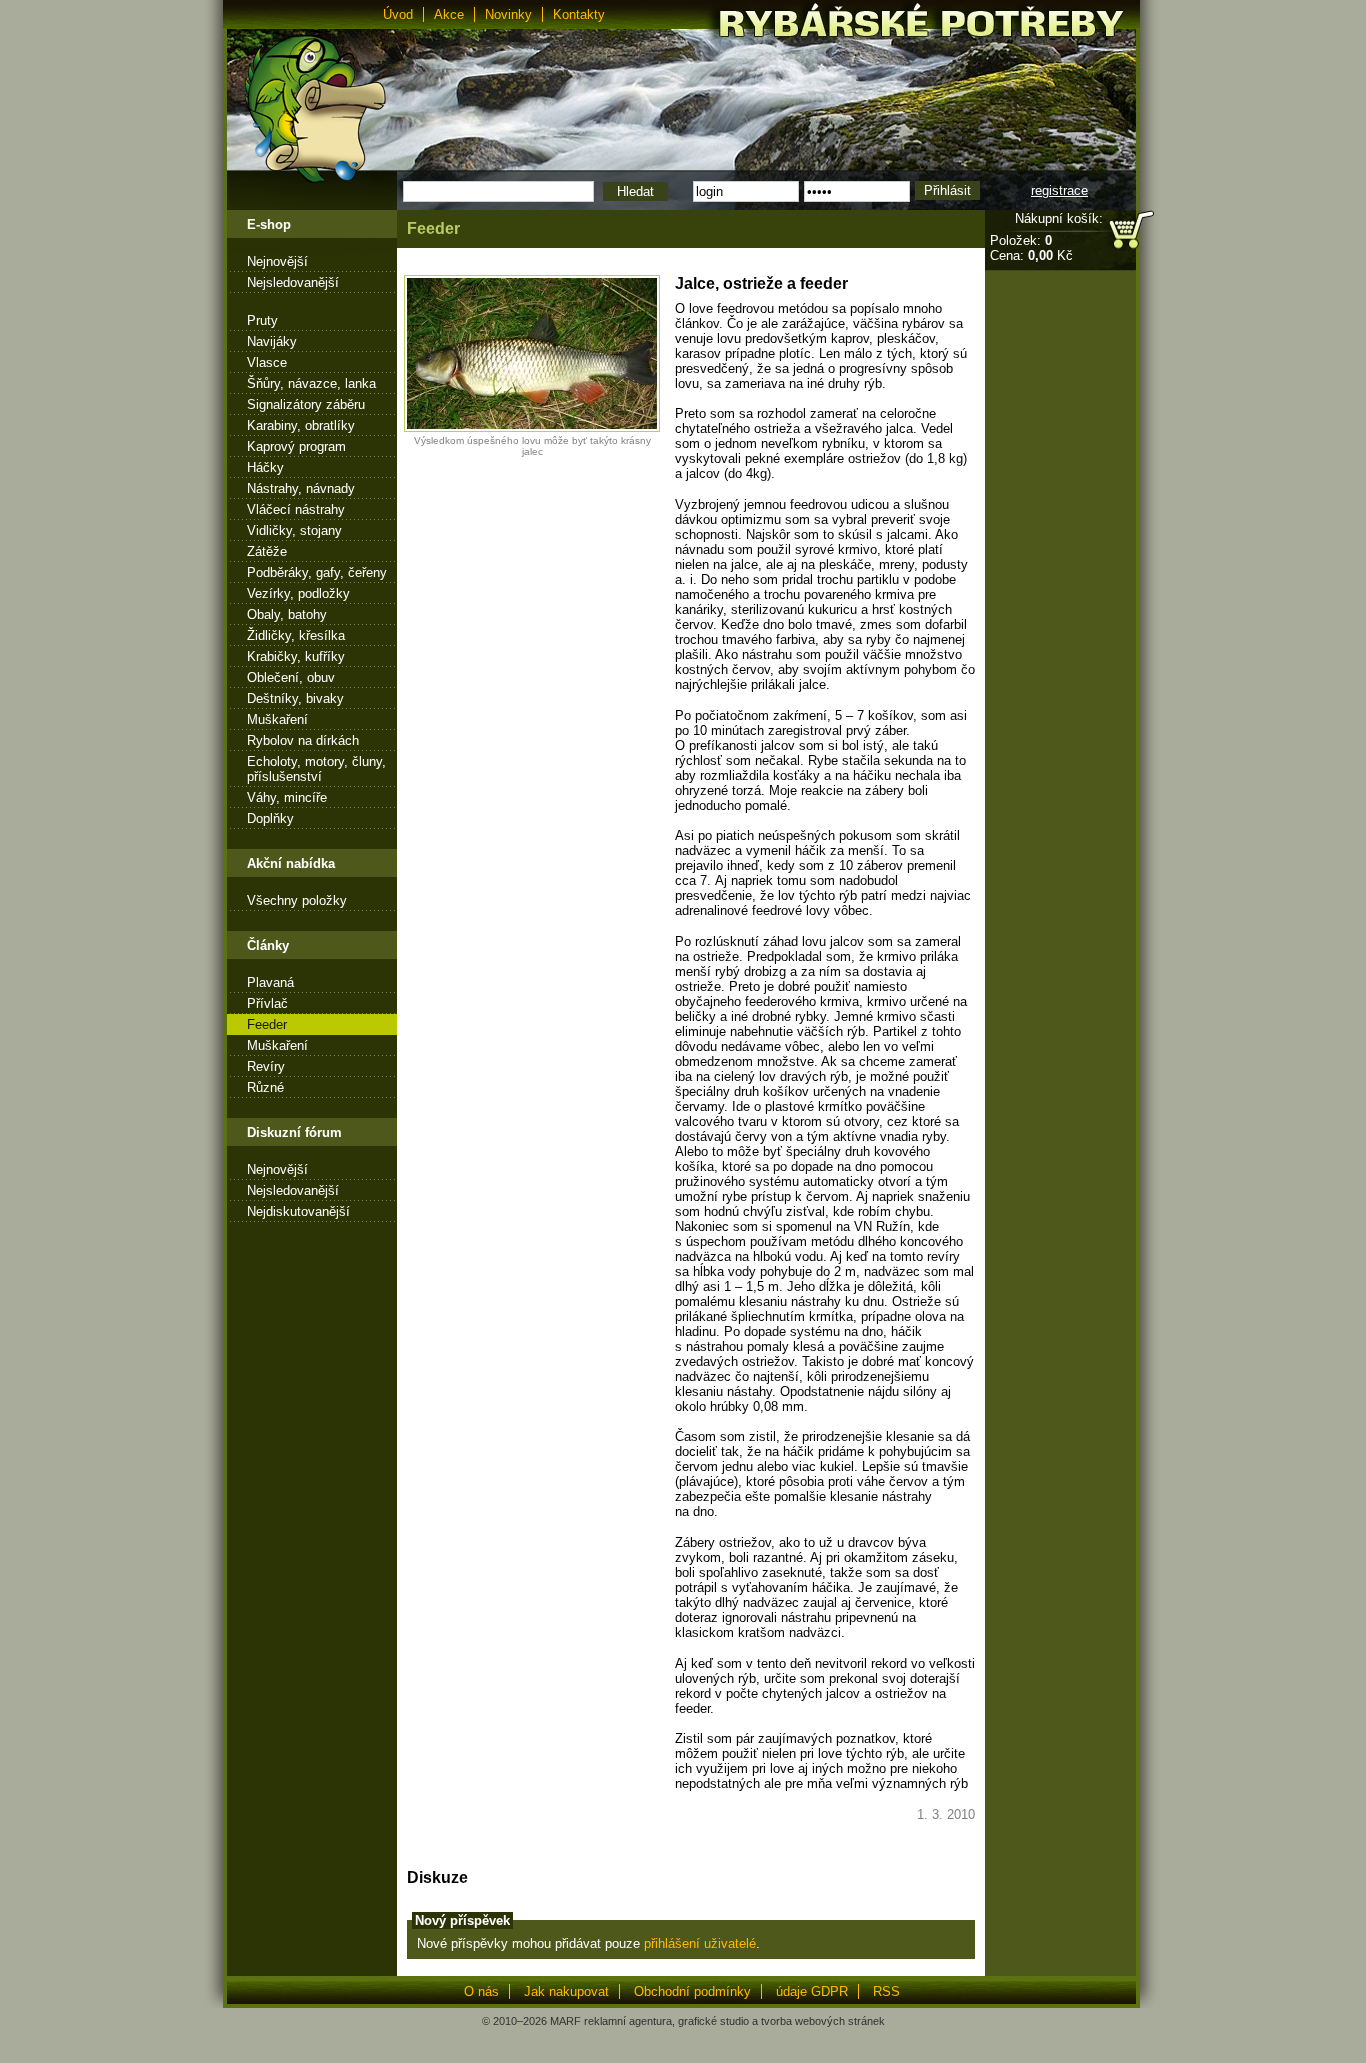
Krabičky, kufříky (296, 656)
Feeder (267, 1024)
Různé (265, 1087)
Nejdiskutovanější (298, 1211)
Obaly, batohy (287, 614)
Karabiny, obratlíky (301, 425)
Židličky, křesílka (296, 635)
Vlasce (267, 362)
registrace (1059, 190)
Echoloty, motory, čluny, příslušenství (316, 769)
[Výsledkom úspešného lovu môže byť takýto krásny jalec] (532, 427)
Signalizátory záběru (306, 404)
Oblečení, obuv (291, 677)
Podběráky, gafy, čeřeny (317, 572)
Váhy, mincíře (287, 797)
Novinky (508, 14)
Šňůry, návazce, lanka (311, 383)
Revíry (266, 1066)
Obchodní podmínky (692, 1991)
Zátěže (267, 551)
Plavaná (270, 982)
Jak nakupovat (566, 1991)
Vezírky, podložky (298, 593)
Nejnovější (277, 261)
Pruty (262, 320)
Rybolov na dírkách (303, 740)
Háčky (265, 467)
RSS (886, 1991)
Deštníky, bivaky (295, 698)
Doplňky (270, 818)
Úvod (398, 14)
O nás (481, 1991)
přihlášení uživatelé (700, 1943)
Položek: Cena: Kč (1031, 248)
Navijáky (272, 341)
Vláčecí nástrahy (296, 509)
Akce (449, 14)
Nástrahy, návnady (301, 488)
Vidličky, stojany (294, 530)
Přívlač (267, 1003)
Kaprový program (296, 446)
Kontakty (579, 14)
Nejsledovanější (293, 282)
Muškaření (277, 719)
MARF (565, 2021)
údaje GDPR (812, 1991)
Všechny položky (297, 900)
